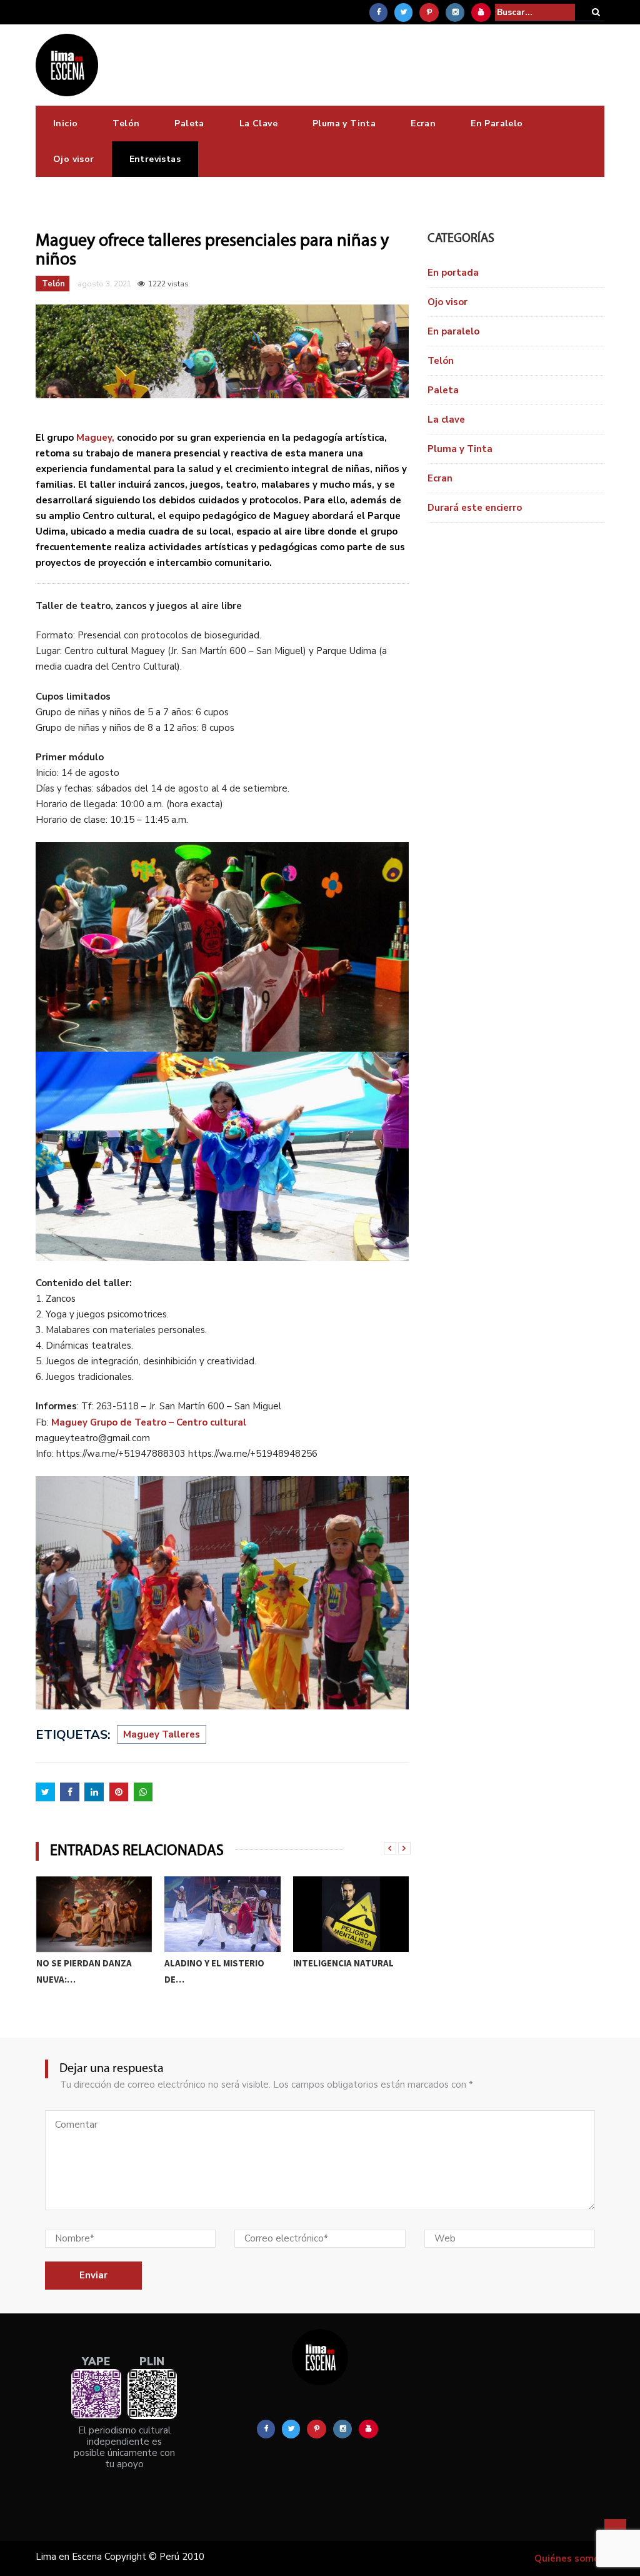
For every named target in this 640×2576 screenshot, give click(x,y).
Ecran (423, 123)
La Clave (258, 123)
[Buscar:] (535, 12)
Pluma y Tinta (344, 123)
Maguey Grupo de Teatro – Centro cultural (149, 1422)
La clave (446, 420)
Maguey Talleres (162, 1734)
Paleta (189, 123)
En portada (453, 273)
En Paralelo (497, 123)
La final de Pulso (333, 1963)
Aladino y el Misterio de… (86, 1971)
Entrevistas (155, 159)
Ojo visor (74, 159)
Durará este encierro (475, 508)
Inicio (65, 123)
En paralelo (453, 331)
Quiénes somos (569, 2558)
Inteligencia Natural (215, 1963)
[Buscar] (596, 12)
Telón (126, 123)
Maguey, (95, 438)
